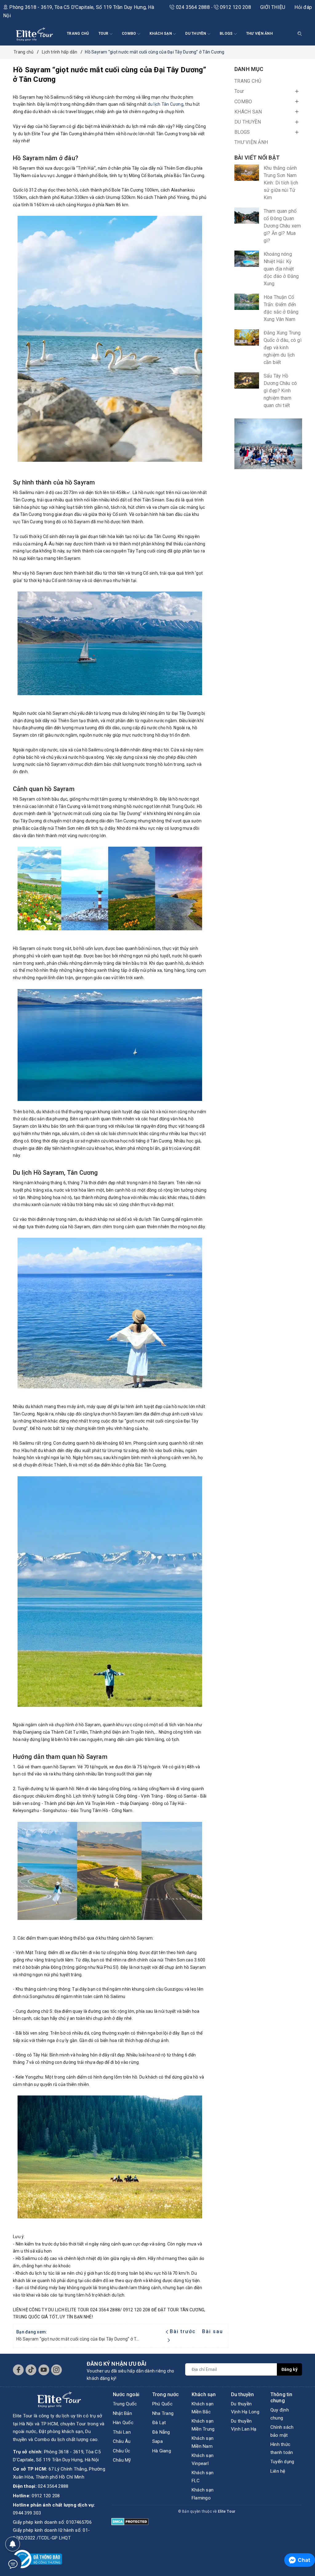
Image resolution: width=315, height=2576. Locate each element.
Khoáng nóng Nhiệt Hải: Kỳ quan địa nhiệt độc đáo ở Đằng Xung (281, 269)
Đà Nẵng (161, 2432)
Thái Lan (122, 2432)
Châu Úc (122, 2451)
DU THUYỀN (196, 34)
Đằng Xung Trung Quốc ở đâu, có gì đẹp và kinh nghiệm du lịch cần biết (283, 348)
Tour (104, 34)
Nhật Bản (122, 2413)
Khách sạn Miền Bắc (203, 2408)
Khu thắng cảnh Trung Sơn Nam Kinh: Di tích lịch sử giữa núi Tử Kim (281, 183)
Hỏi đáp (303, 7)
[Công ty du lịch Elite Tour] (34, 34)
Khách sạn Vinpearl (203, 2459)
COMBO (130, 34)
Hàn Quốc (123, 2423)
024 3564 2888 (193, 7)
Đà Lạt (159, 2423)
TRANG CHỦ (78, 34)
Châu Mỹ (122, 2460)
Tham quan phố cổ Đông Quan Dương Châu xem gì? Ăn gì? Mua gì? (282, 226)
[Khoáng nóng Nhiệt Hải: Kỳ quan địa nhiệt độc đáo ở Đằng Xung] (247, 259)
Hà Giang (162, 2451)
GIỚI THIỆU (273, 7)
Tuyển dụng (282, 2462)
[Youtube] (44, 2370)
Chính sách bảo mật (282, 2431)
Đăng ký (289, 2369)
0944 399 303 (27, 2513)
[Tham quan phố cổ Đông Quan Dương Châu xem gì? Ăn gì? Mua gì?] (247, 216)
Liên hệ (278, 2471)
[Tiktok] (31, 2370)
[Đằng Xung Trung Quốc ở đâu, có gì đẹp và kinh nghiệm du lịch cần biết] (247, 337)
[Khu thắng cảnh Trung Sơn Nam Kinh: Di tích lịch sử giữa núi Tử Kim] (247, 173)
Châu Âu (122, 2441)
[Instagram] (56, 2370)
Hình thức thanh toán (282, 2448)
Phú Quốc (162, 2404)
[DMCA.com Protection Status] (130, 2521)
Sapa (157, 2441)
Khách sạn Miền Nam (203, 2442)
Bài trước (184, 2331)
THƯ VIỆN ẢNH (259, 34)
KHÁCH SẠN (161, 34)
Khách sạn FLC (203, 2477)
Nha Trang (163, 2413)
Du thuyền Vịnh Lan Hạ (244, 2425)
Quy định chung (280, 2414)
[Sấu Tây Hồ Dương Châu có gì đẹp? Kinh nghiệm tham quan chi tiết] (247, 380)
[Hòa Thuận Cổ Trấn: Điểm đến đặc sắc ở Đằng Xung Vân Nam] (247, 302)
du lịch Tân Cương (165, 104)
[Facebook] (18, 2370)
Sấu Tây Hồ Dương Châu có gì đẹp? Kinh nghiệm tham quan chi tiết (280, 391)
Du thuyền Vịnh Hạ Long (245, 2408)
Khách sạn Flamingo (203, 2494)
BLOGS (227, 34)
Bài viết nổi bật (257, 158)
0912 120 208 (235, 7)
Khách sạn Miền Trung (203, 2425)
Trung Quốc (125, 2404)
